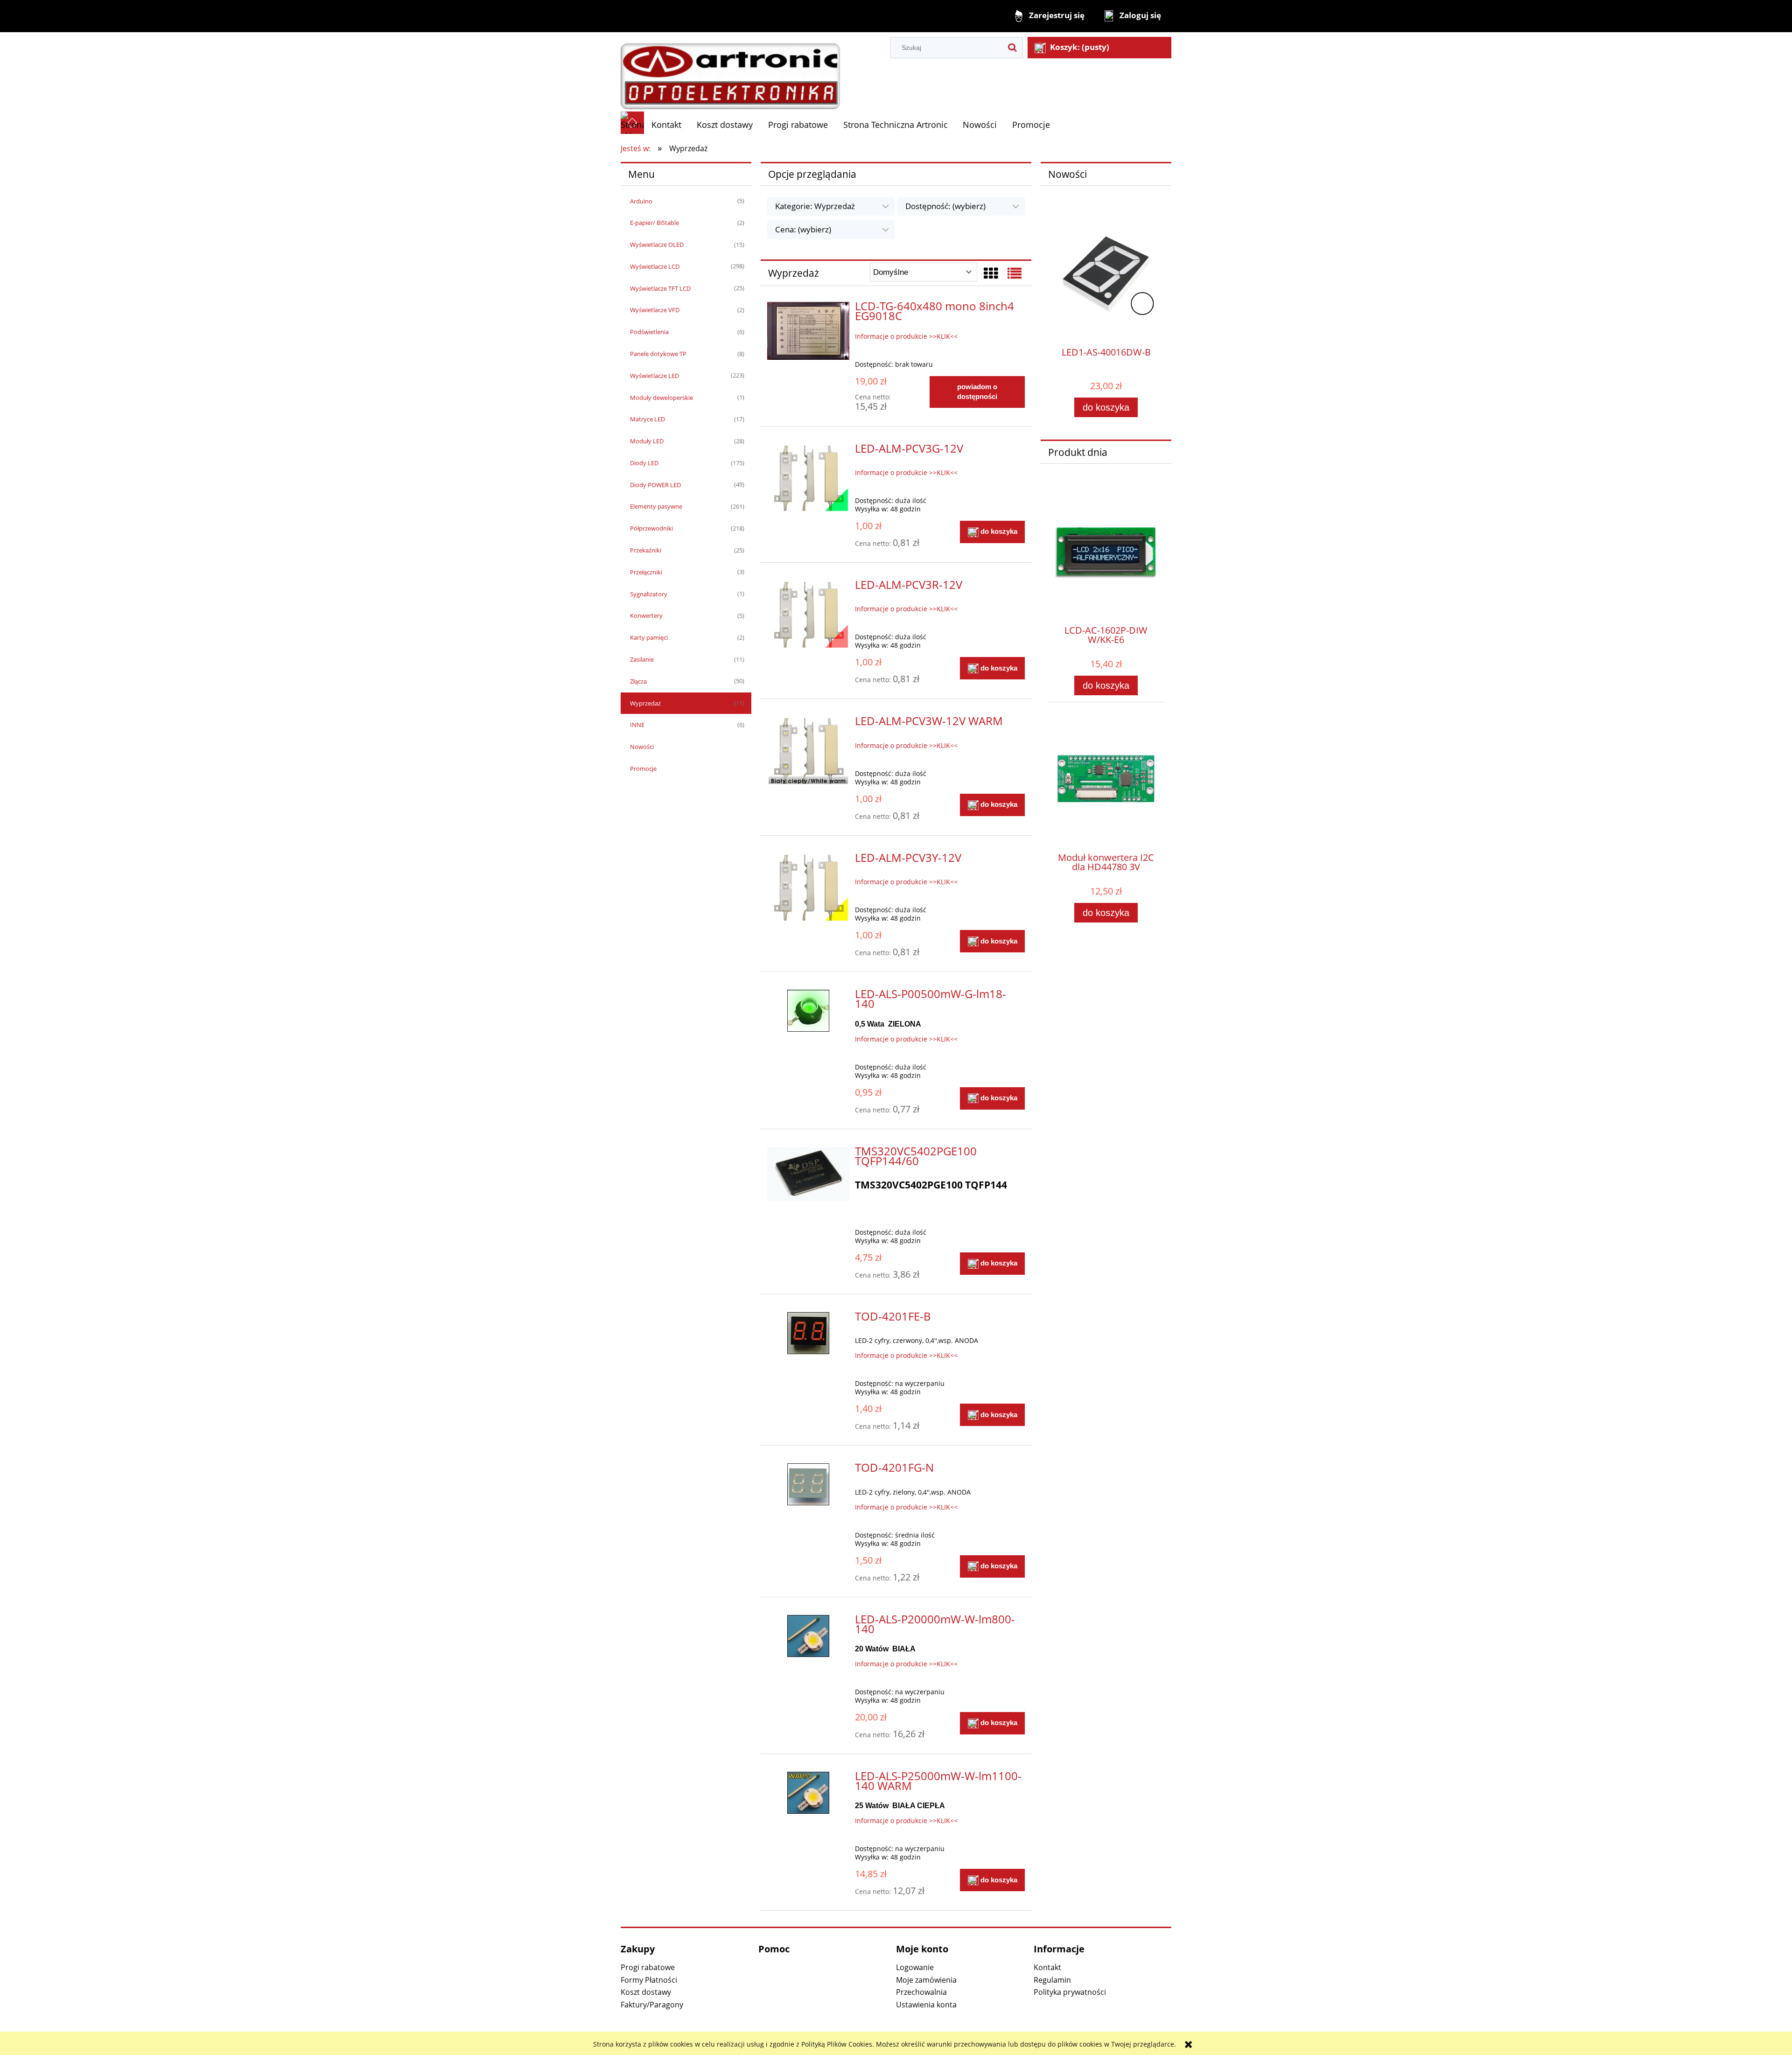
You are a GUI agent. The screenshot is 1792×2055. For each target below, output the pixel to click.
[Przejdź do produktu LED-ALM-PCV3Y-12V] (808, 888)
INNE (637, 725)
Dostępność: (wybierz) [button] (945, 206)
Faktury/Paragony (652, 2005)
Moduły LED (647, 441)
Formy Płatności (649, 1980)
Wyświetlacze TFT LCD (660, 288)
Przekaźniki (646, 550)
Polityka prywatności (1070, 1992)
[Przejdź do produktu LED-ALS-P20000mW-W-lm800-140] (808, 1636)
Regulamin (1052, 1980)
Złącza (638, 681)
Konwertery (646, 615)
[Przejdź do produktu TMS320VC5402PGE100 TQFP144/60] (808, 1177)
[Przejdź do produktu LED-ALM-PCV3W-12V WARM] (808, 751)
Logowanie (915, 1967)
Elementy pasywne (656, 506)
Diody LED (644, 463)
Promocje (643, 769)
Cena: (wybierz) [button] (803, 229)
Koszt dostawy (646, 1992)
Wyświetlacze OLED (657, 245)
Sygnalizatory (649, 594)
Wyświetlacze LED (654, 376)
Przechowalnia (921, 1992)
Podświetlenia (649, 332)
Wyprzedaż (645, 703)
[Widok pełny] (1015, 273)
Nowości (642, 747)
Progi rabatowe (648, 1967)
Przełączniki (646, 572)
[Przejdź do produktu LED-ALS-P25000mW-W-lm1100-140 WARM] (808, 1793)
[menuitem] (667, 125)
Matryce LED (647, 419)
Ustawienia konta (926, 2005)
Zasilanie (642, 659)
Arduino (641, 201)
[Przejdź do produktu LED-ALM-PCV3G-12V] (808, 479)
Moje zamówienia (926, 1980)
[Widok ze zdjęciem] (991, 273)
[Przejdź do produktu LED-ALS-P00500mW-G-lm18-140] (808, 1011)
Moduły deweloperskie (661, 398)
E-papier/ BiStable (654, 223)
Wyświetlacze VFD (655, 310)
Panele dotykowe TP (658, 354)
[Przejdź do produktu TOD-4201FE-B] (808, 1333)
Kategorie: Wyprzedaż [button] (815, 206)
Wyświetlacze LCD (655, 266)
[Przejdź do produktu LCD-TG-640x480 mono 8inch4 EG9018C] (808, 331)
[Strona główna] (730, 71)
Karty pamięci (649, 637)
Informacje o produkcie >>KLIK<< (906, 336)
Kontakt (1047, 1967)
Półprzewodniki (651, 528)
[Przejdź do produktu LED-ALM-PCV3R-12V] (808, 615)
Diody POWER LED (655, 485)
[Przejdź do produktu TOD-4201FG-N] (808, 1484)
